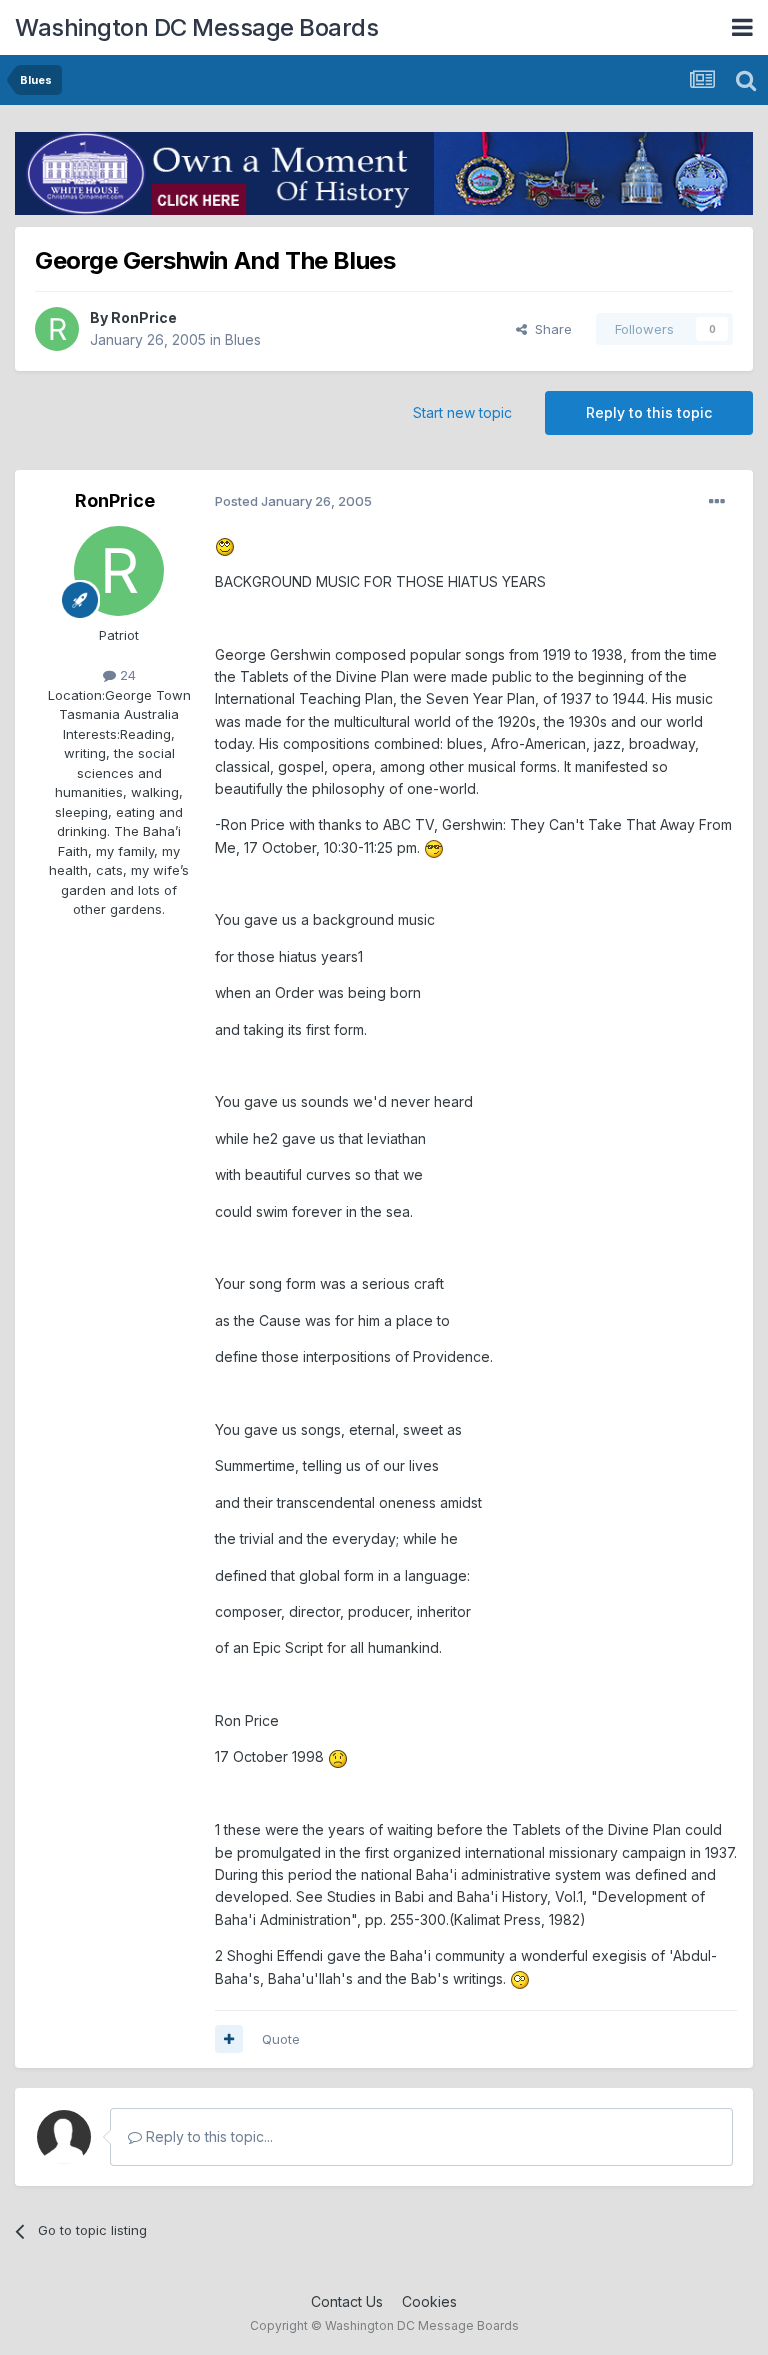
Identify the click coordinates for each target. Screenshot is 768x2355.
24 (126, 675)
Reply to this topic (649, 412)
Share (549, 329)
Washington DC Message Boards (196, 27)
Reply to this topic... (207, 2136)
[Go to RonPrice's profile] (57, 329)
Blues (243, 339)
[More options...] (717, 502)
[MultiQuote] (229, 2039)
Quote (281, 2039)
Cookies (429, 2301)
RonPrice (144, 317)
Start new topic (462, 412)
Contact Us (347, 2301)
